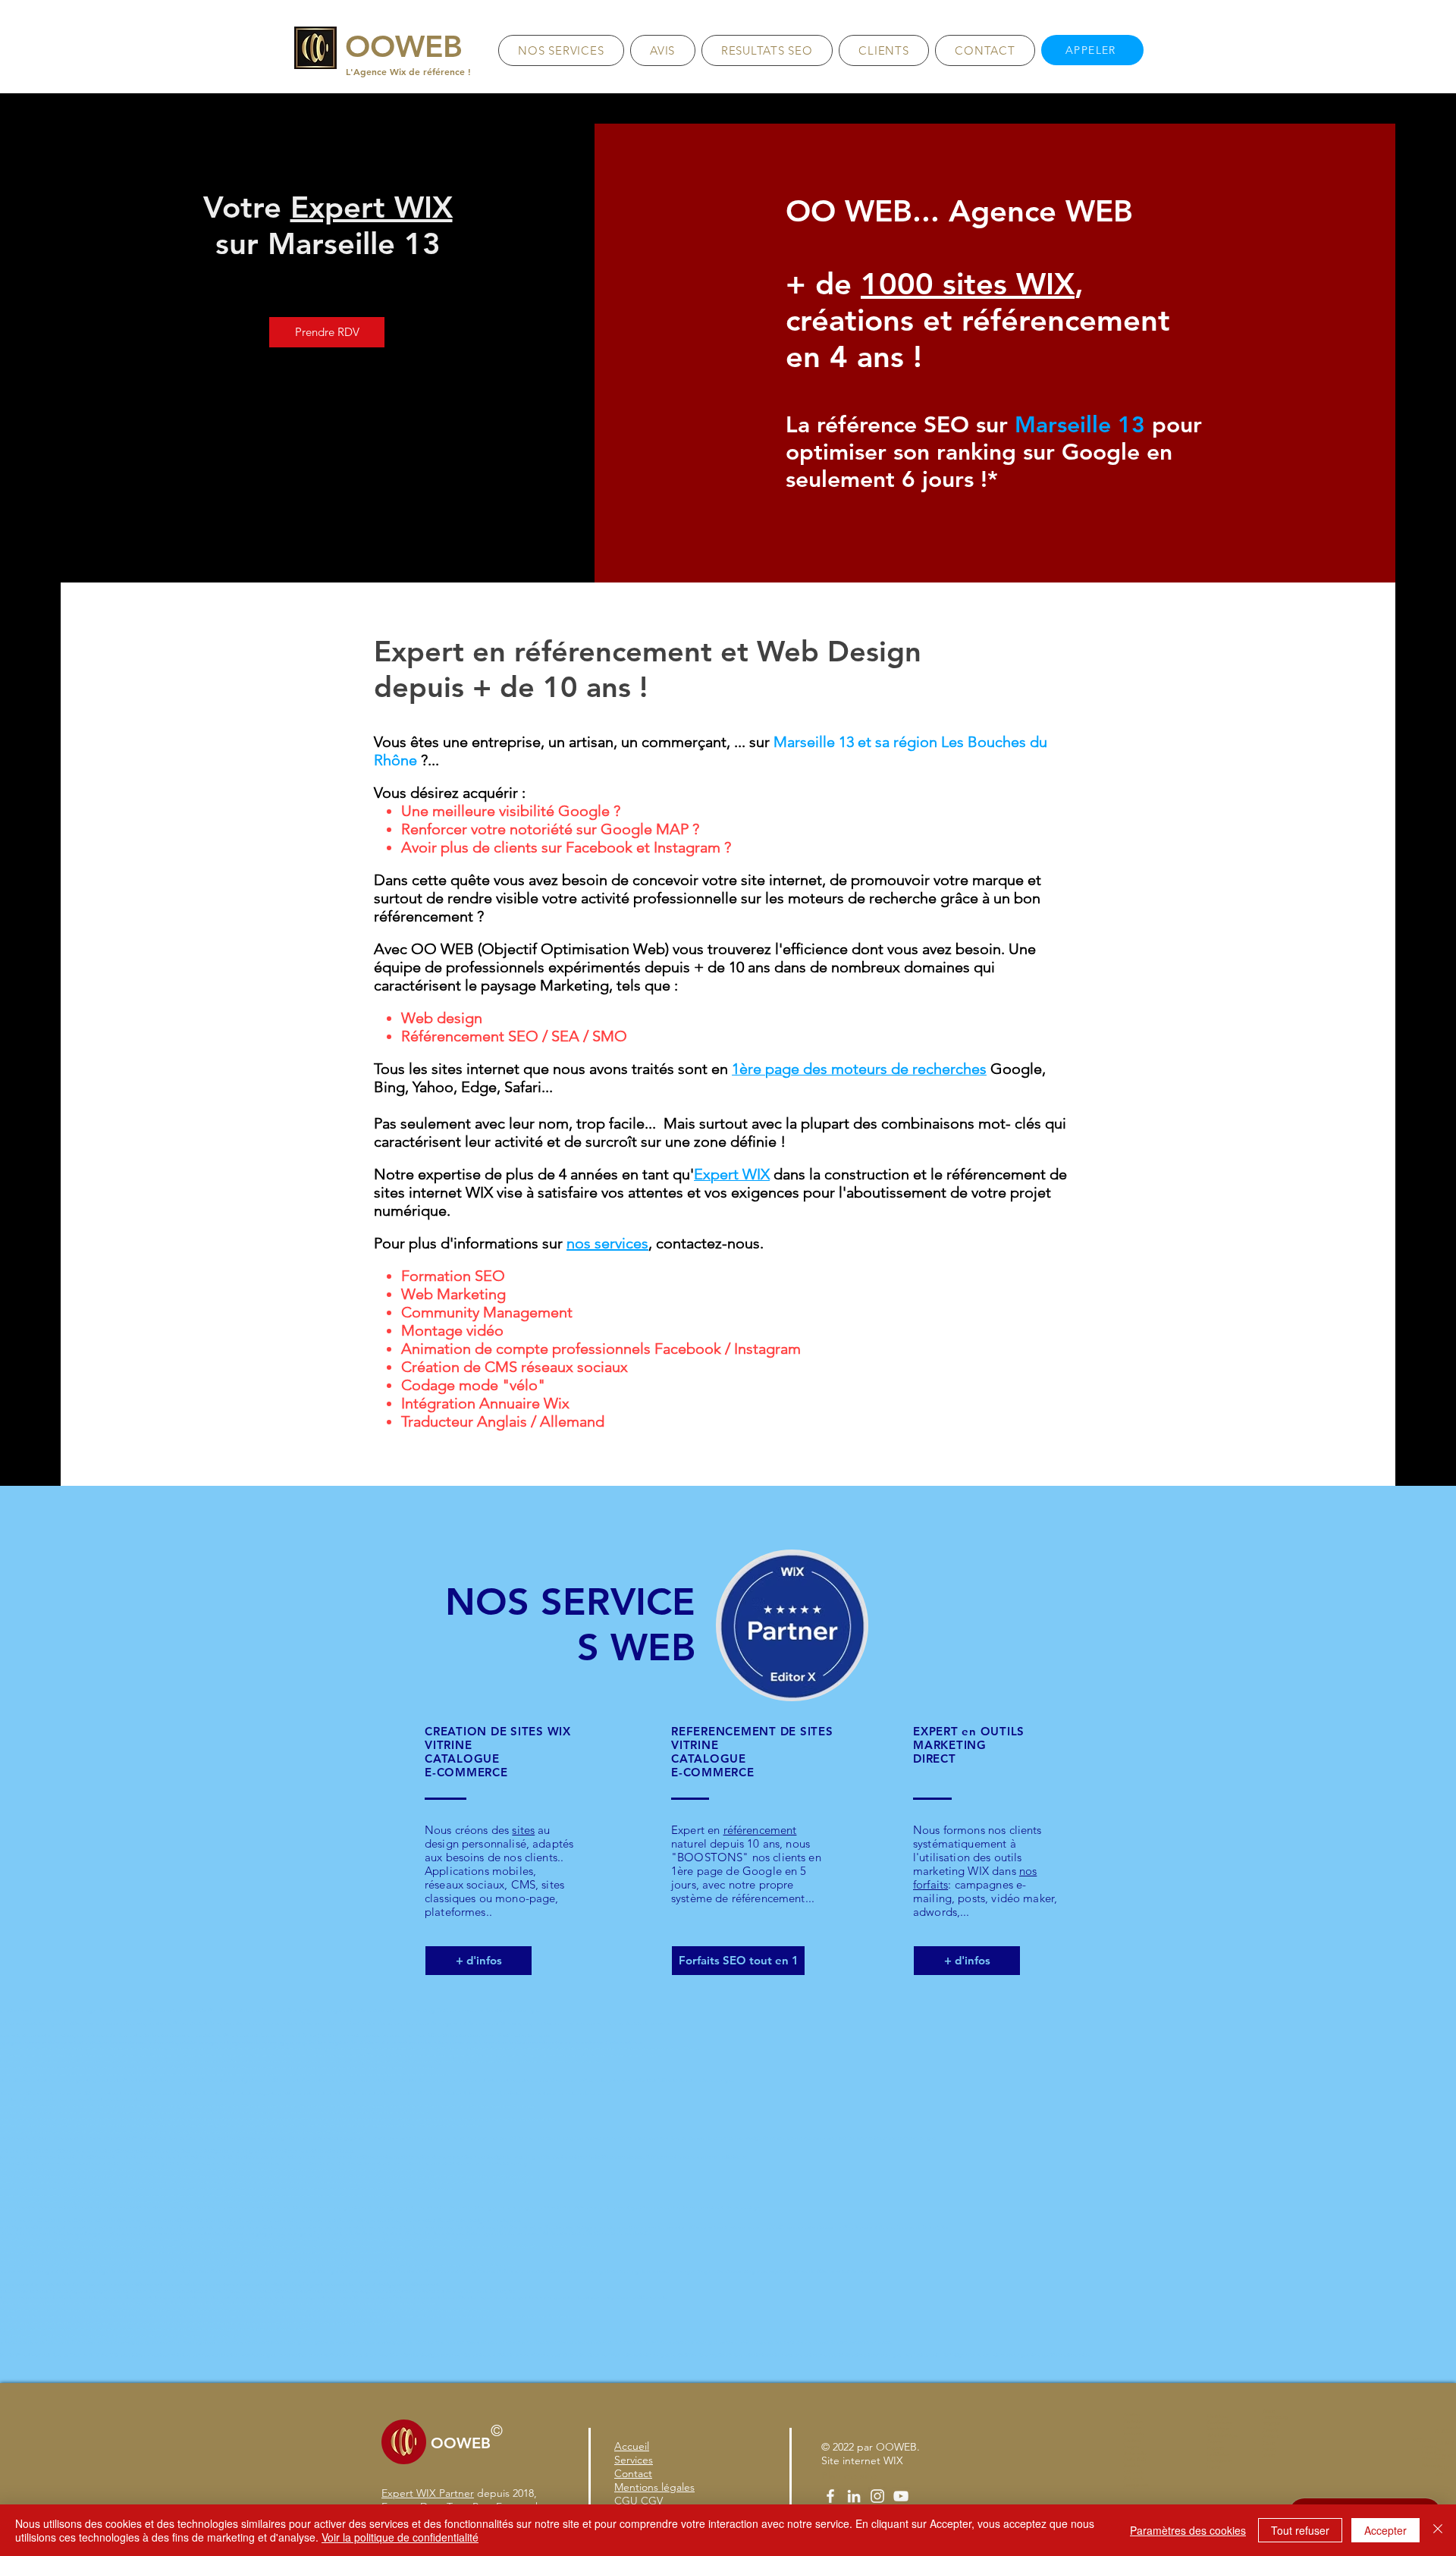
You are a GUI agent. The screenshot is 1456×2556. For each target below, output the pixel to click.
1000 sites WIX (968, 284)
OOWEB (896, 2447)
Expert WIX (372, 207)
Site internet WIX (862, 2460)
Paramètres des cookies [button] (1188, 2530)
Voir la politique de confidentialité (400, 2537)
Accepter (1385, 2530)
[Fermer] (1438, 2530)
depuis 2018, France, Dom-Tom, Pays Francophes (467, 2500)
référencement (760, 1830)
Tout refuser (1300, 2530)
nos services (607, 1243)
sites (523, 1830)
